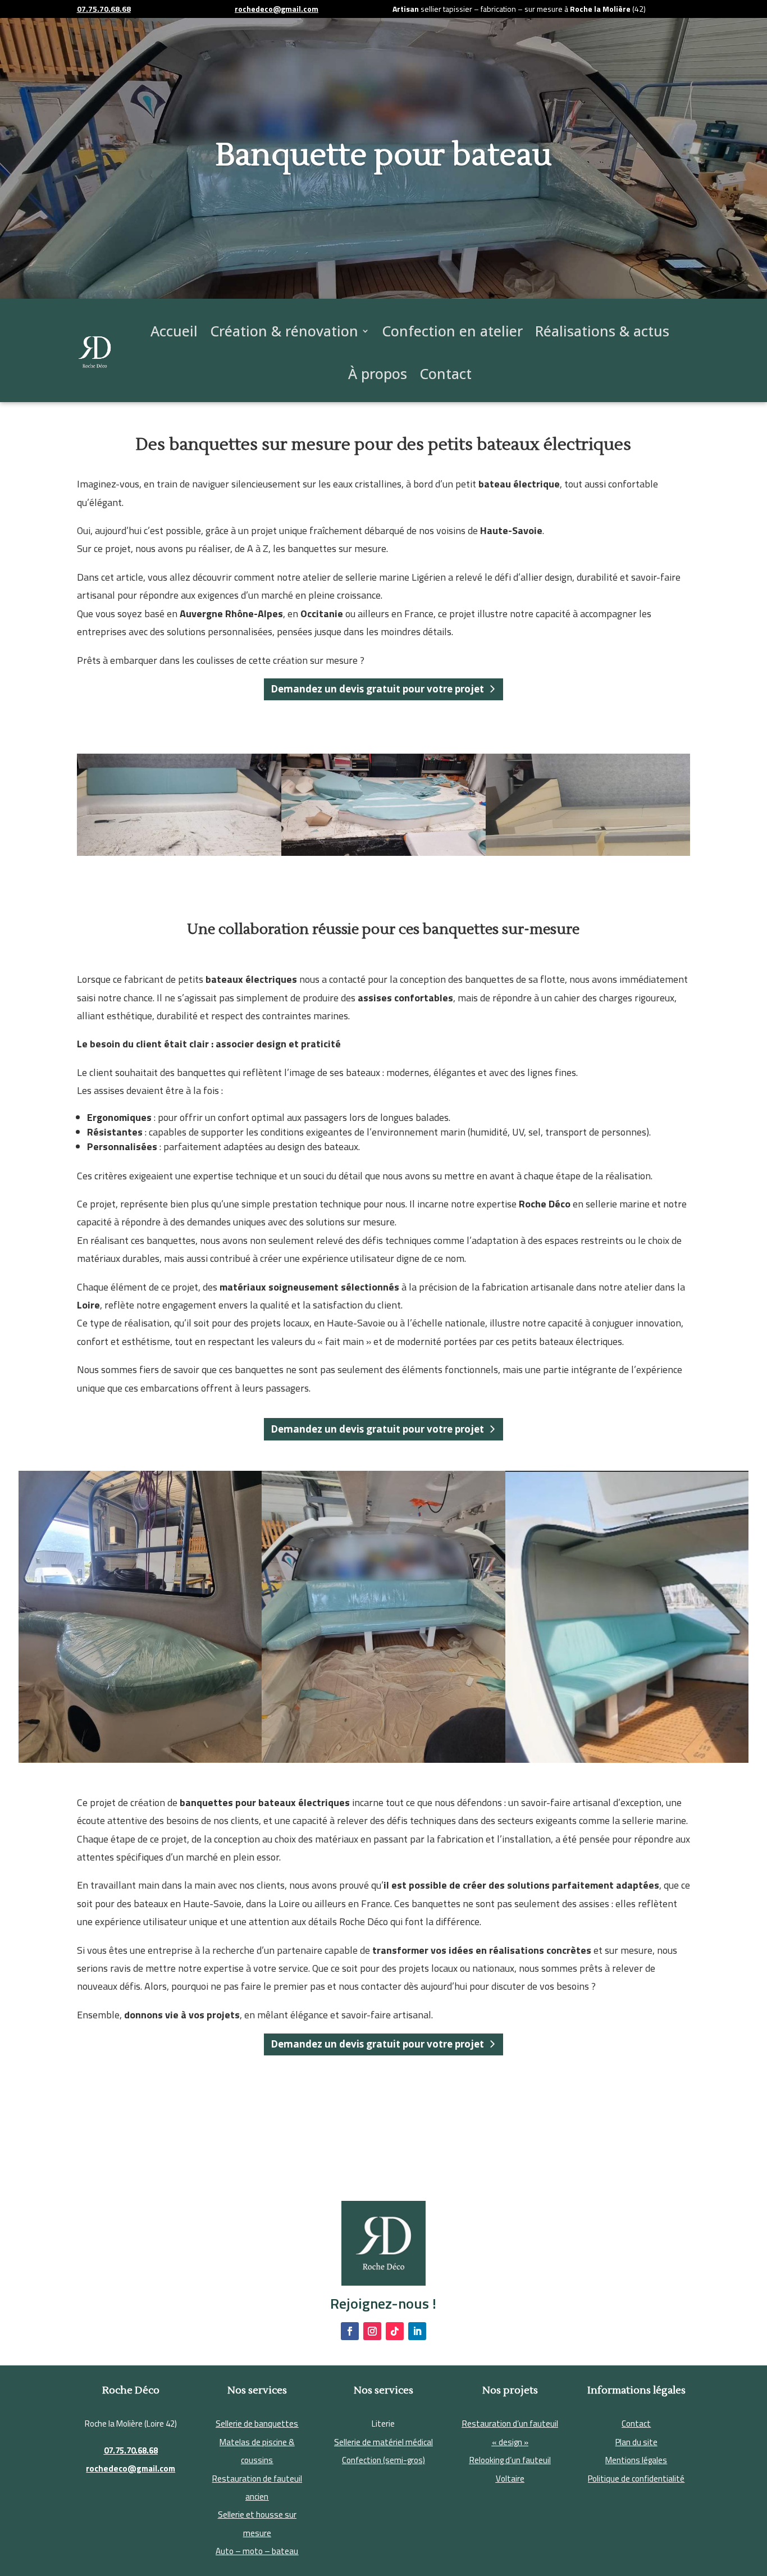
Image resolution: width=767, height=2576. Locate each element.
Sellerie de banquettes (257, 2424)
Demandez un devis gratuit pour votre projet (377, 689)
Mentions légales (636, 2460)
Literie (383, 2424)
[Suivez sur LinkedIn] (417, 2331)
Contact (446, 373)
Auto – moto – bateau (257, 2551)
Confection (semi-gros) (383, 2460)
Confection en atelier (452, 331)
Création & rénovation (284, 331)
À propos (378, 373)
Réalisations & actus (602, 331)
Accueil (174, 331)
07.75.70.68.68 (131, 2450)
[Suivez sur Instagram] (372, 2331)
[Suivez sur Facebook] (350, 2331)
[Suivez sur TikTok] (395, 2331)
